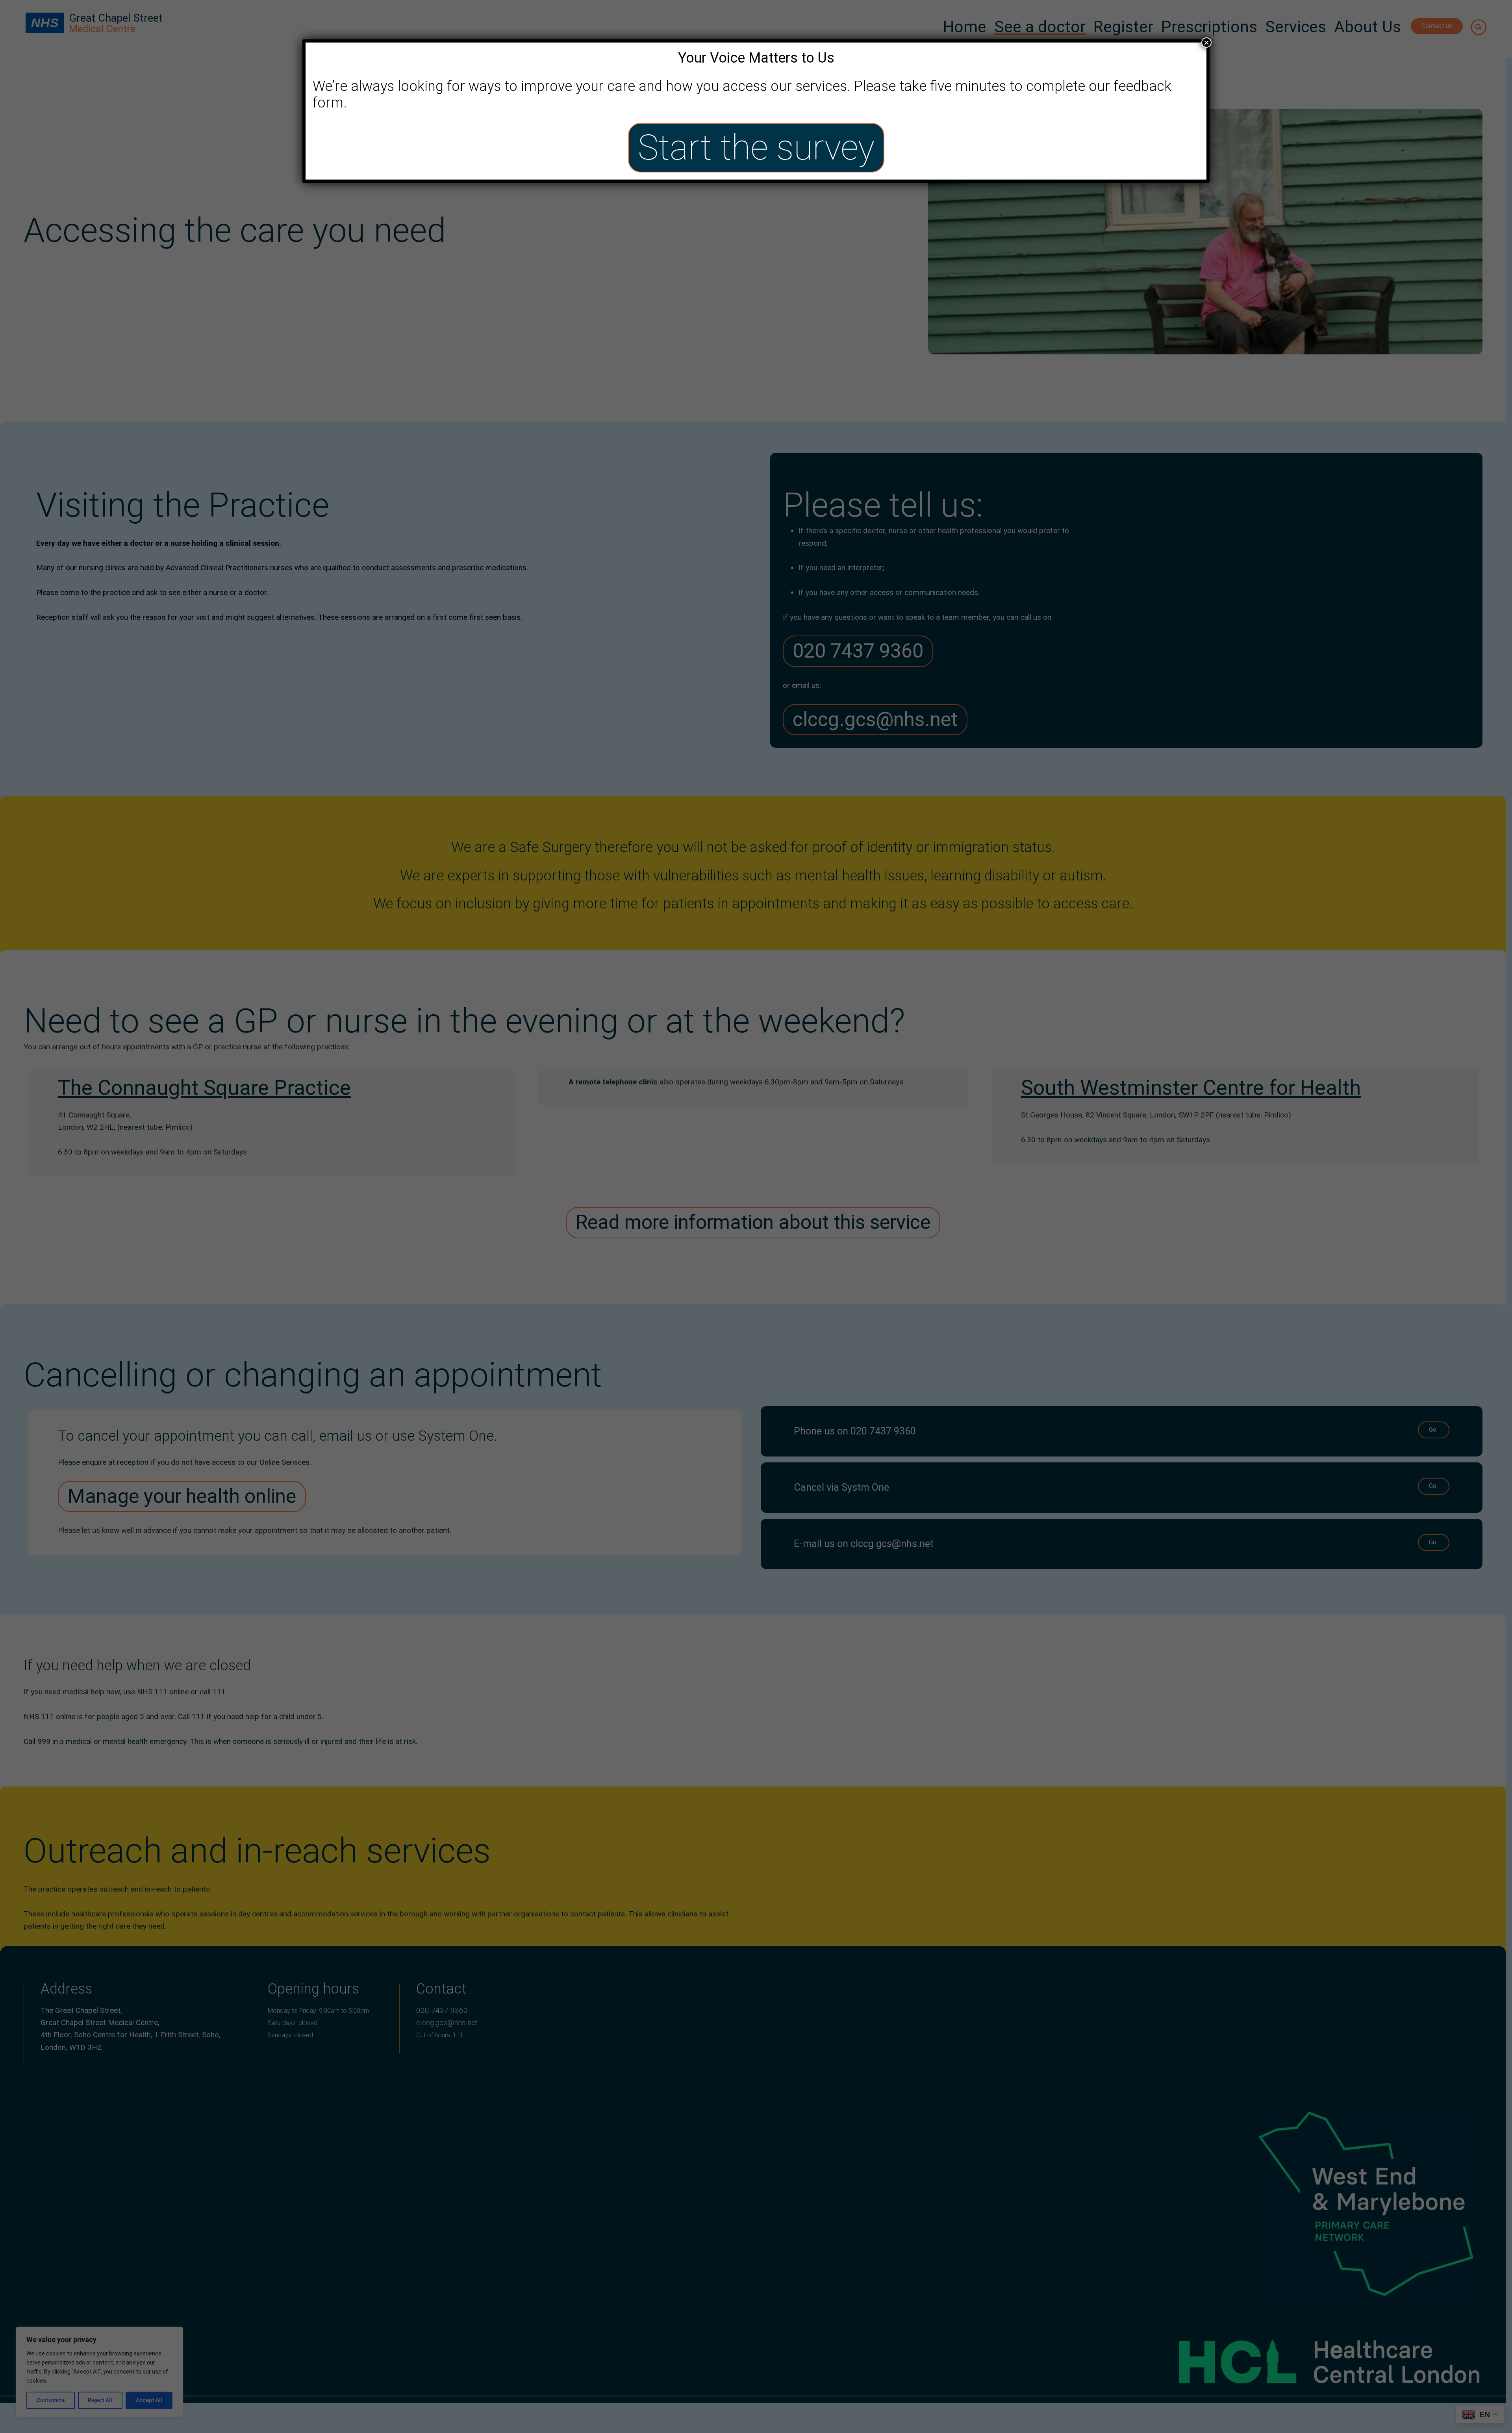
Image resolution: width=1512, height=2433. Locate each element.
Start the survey (756, 148)
